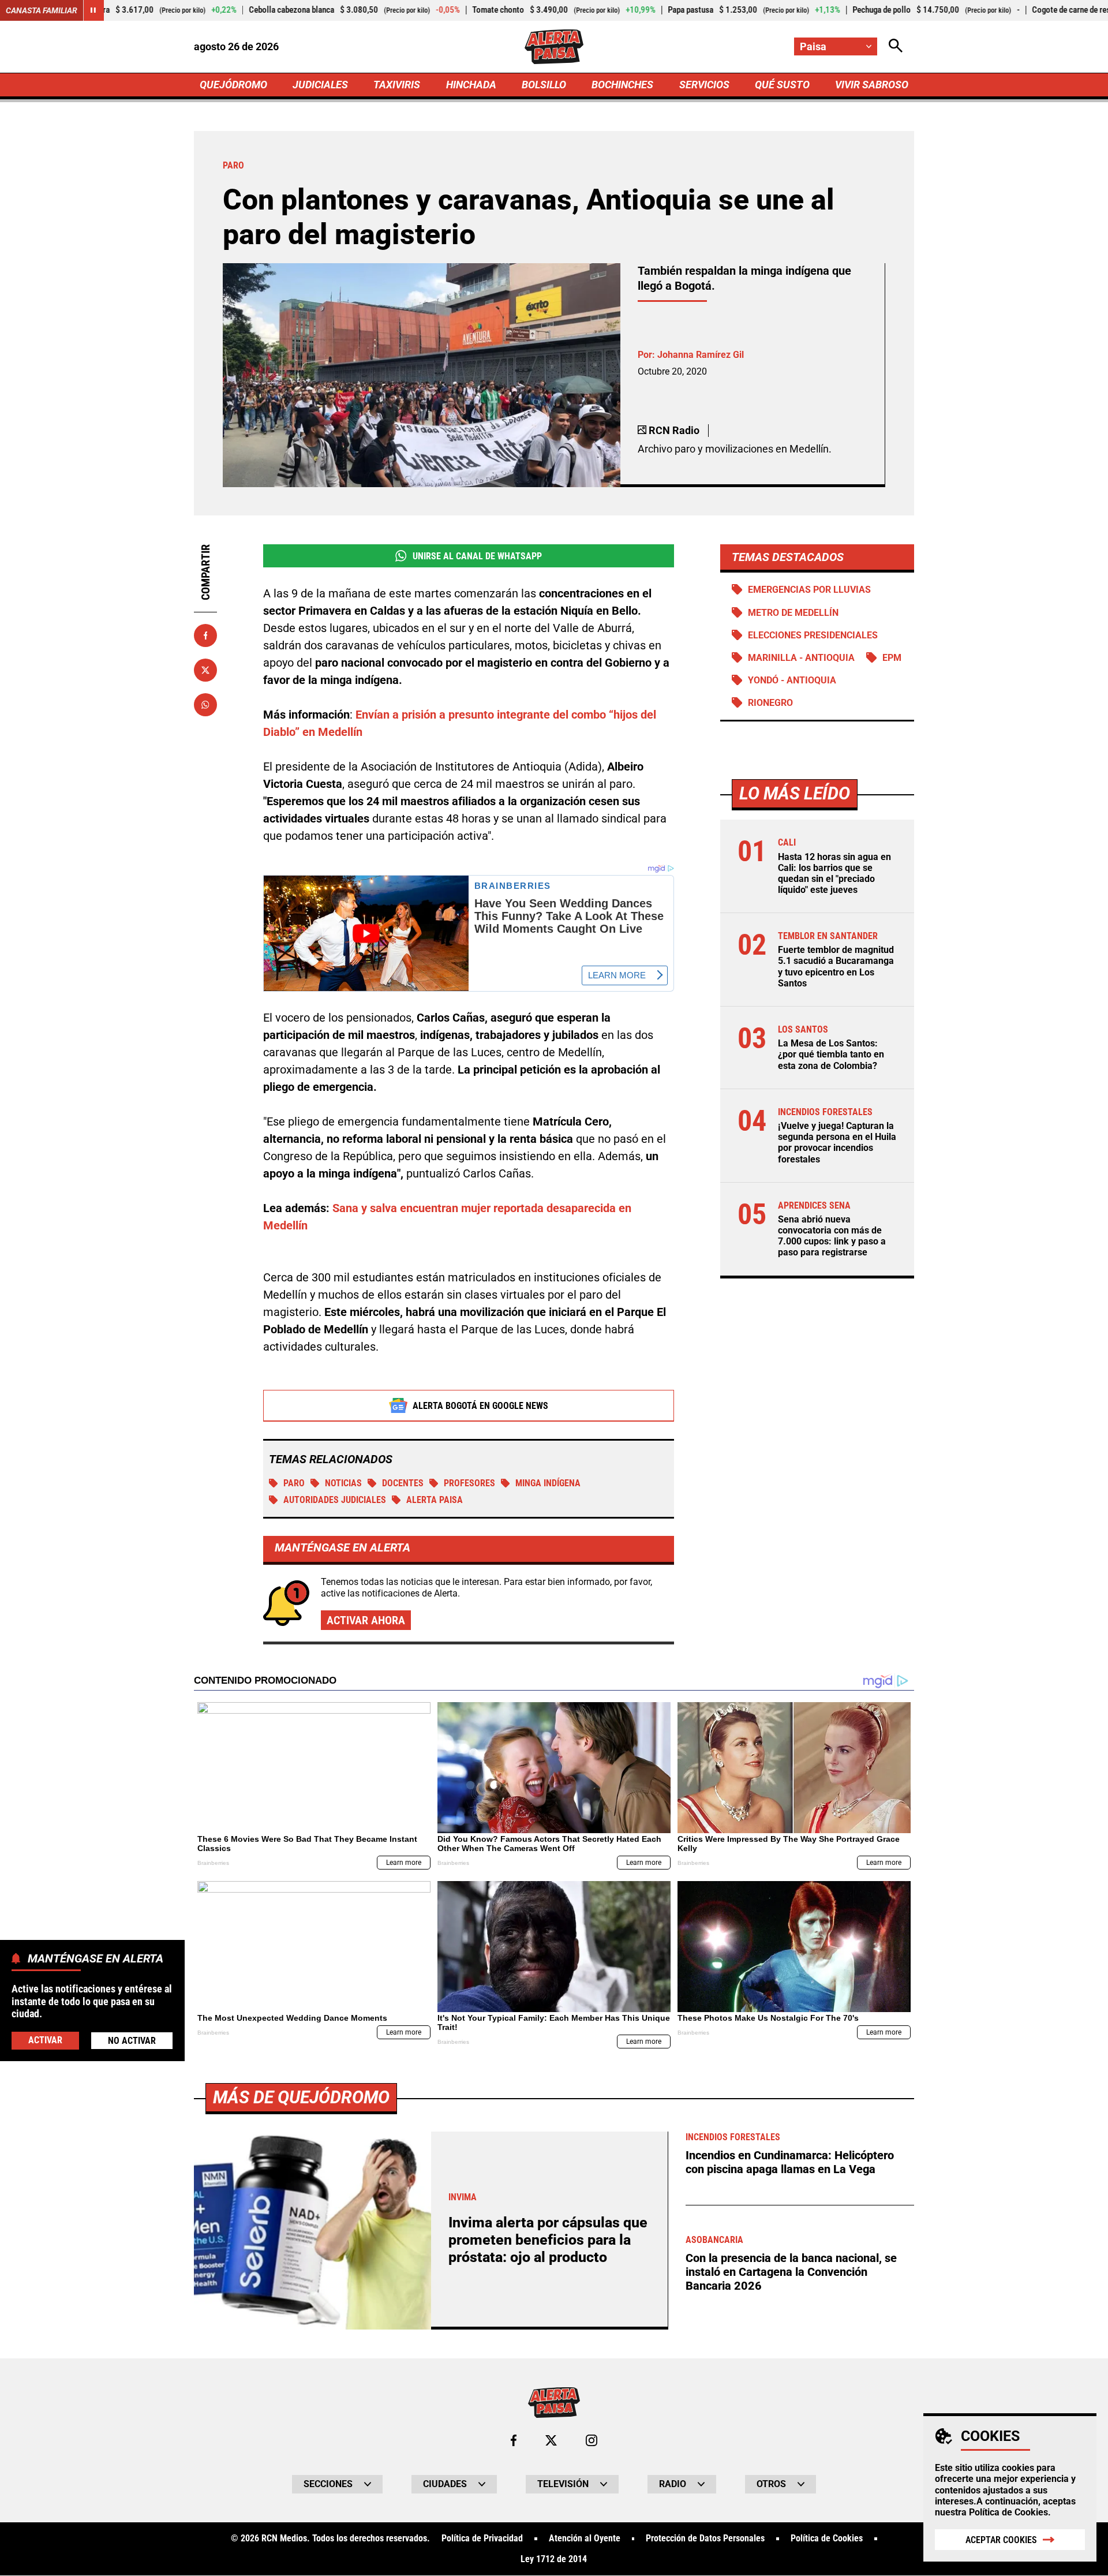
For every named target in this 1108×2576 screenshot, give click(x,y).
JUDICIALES (320, 85)
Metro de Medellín (793, 613)
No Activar (132, 2040)
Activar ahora (366, 1620)
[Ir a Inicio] (554, 47)
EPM (892, 658)
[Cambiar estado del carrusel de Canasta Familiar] (93, 10)
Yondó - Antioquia (792, 680)
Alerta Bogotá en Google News (480, 1406)
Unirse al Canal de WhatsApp (477, 556)
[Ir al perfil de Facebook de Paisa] (514, 2440)
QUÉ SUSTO (782, 85)
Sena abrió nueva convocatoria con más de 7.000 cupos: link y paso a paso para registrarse (832, 1236)
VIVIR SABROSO (872, 85)
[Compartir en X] (205, 670)
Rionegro (770, 703)
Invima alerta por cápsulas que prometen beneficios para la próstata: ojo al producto (548, 2240)
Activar (45, 2040)
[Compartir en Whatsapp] (205, 705)
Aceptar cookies (1001, 2540)
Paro (294, 1483)
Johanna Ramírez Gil (701, 355)
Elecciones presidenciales (813, 635)
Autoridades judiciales (335, 1500)
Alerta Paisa (435, 1500)
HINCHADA (471, 85)
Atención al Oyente (585, 2538)
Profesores (469, 1483)
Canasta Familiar (42, 10)
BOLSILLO (544, 85)
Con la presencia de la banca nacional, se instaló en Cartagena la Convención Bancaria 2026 (791, 2272)
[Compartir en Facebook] (205, 635)
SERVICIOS (704, 85)
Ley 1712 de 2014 (554, 2559)
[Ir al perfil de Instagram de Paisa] (592, 2440)
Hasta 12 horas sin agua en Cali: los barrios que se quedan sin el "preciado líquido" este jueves (834, 874)
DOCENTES (403, 1483)
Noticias (343, 1483)
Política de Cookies (1008, 2512)
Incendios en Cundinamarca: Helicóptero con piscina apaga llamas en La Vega (790, 2162)
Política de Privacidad (482, 2538)
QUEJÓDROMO (233, 85)
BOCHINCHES (622, 85)
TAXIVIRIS (397, 85)
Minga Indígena (548, 1483)
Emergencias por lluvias (809, 590)
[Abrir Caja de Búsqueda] (896, 46)
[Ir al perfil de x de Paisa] (551, 2440)
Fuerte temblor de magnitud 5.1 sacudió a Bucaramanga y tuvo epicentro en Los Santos (836, 967)
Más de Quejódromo (301, 2097)
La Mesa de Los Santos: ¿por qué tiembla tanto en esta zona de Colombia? (831, 1054)
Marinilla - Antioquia (801, 658)
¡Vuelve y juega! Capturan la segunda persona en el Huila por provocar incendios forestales (837, 1143)
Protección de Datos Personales (705, 2538)
